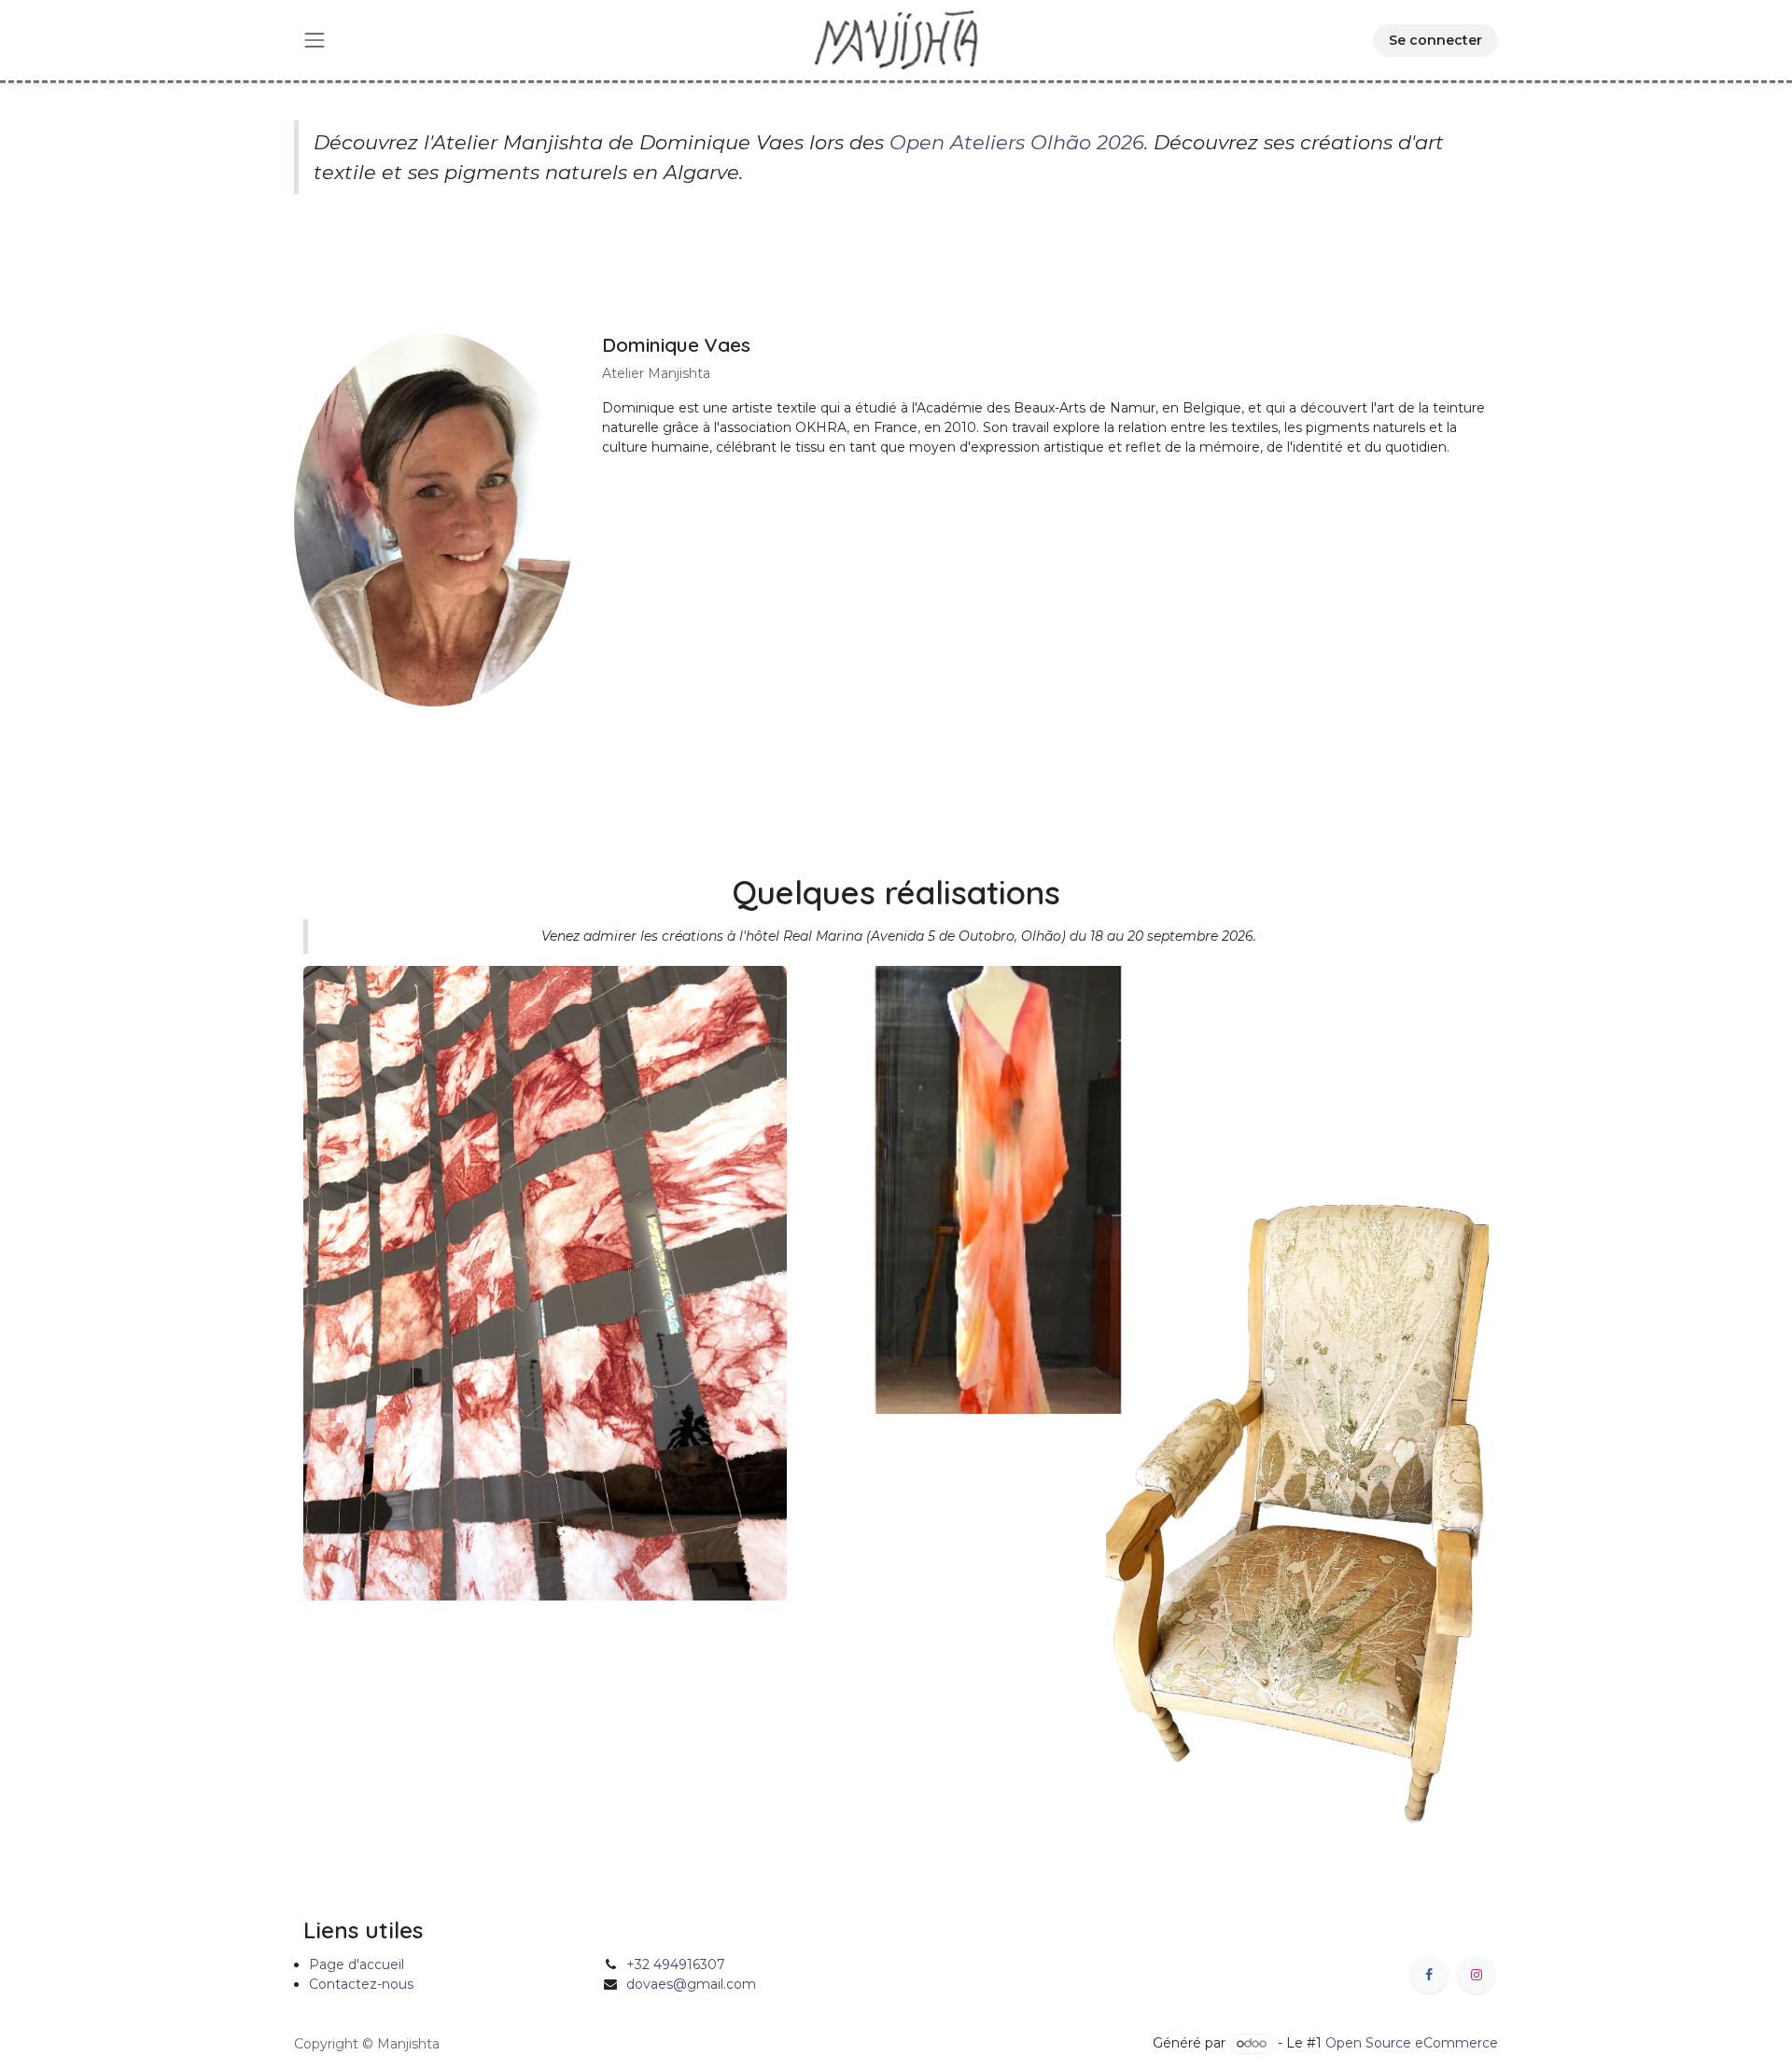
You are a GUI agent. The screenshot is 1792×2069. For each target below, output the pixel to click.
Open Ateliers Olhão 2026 (1017, 142)
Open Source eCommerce (1412, 2043)
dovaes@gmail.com (691, 1984)
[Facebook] (1429, 1975)
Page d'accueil (357, 1964)
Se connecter (1435, 40)
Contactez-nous (361, 1984)
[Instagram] (1477, 1975)
